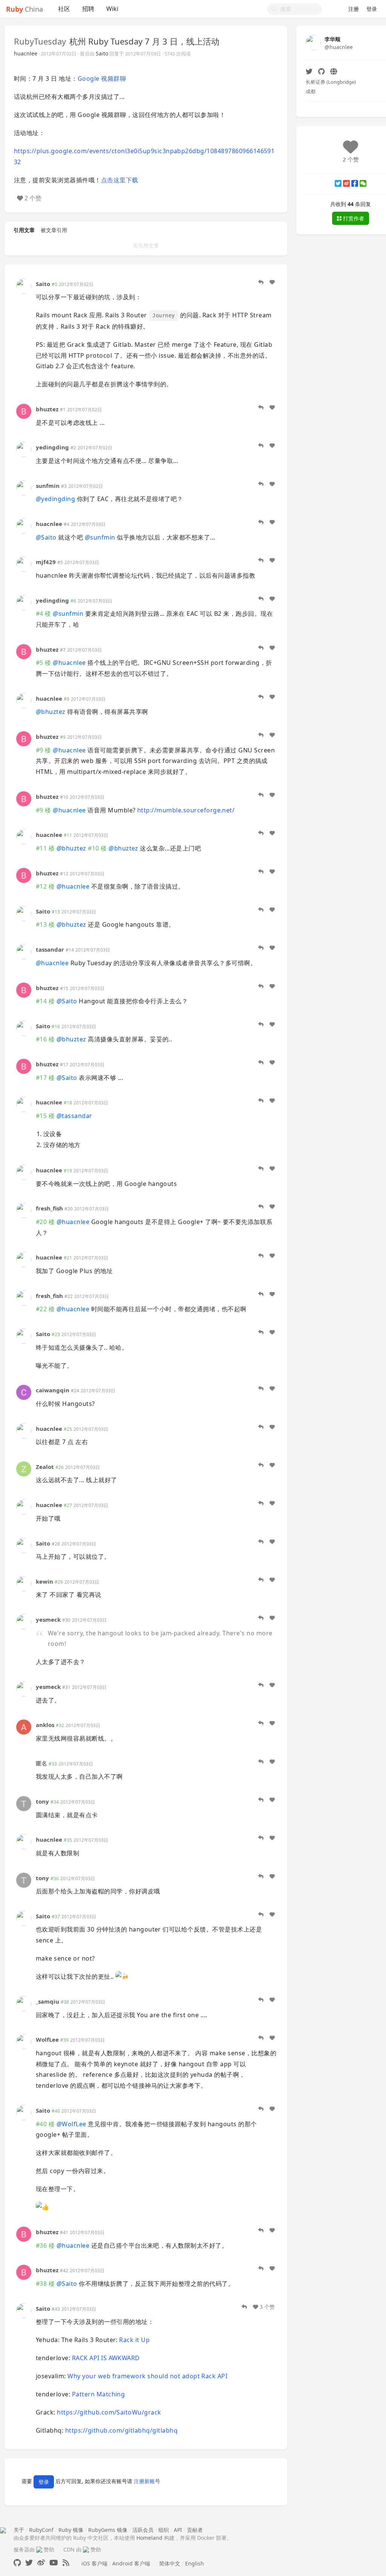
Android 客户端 (131, 2563)
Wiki (112, 9)
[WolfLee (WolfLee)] (24, 2041)
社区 (64, 9)
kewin (44, 1581)
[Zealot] (24, 1468)
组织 (164, 2530)
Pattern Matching (99, 2394)
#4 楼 (44, 614)
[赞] (272, 282)
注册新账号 (147, 2481)
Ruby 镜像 (71, 2530)
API (178, 2530)
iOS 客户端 (94, 2563)
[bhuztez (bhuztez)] (24, 411)
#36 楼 (45, 2245)
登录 (372, 9)
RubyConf (41, 2530)
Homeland (149, 2538)
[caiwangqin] (24, 1392)
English (195, 2563)
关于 (19, 2530)
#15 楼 (45, 1116)
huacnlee (26, 53)
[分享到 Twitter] (338, 183)
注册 (354, 9)
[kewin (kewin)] (24, 1583)
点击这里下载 (120, 180)
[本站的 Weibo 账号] (41, 2563)
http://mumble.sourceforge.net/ (186, 810)
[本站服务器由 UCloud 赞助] (39, 2549)
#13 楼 (45, 924)
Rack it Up (134, 2340)
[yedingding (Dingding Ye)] (24, 449)
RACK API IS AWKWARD (106, 2358)
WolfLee (47, 2039)
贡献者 (195, 2530)
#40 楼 (45, 2124)
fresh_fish (49, 1208)
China (25, 9)
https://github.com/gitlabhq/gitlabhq (121, 2430)
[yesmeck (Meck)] (24, 1621)
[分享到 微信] (363, 183)
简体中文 (170, 2563)
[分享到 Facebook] (355, 183)
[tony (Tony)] (24, 1803)
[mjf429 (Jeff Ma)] (24, 564)
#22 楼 (45, 1309)
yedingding (52, 447)
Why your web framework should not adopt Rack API (147, 2376)
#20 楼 (45, 1222)
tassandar (50, 949)
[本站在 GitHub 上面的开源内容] (17, 2563)
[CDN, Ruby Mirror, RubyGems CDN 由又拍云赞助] (86, 2549)
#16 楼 (45, 1039)
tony (42, 1801)
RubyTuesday (40, 41)
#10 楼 (97, 848)
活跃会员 (143, 2530)
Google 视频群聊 (102, 78)
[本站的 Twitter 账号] (29, 2563)
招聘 (88, 9)
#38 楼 (45, 2284)
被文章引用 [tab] (54, 230)
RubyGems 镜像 (108, 2530)
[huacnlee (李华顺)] (24, 525)
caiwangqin (53, 1390)
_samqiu (47, 2001)
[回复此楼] (261, 282)
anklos (45, 1725)
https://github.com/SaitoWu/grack (109, 2412)
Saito (102, 53)
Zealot (45, 1467)
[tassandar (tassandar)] (24, 951)
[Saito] (24, 285)
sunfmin (48, 486)
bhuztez (47, 409)
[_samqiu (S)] (24, 2003)
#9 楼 (44, 750)
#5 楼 (44, 663)
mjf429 (46, 562)
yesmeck (48, 1619)
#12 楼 (45, 886)
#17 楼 (45, 1078)
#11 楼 (45, 848)
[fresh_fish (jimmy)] (24, 1210)
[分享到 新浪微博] (346, 183)
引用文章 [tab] (24, 230)
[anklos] (24, 1726)
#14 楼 (45, 1001)
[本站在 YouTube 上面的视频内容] (54, 2563)
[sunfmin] (24, 487)
